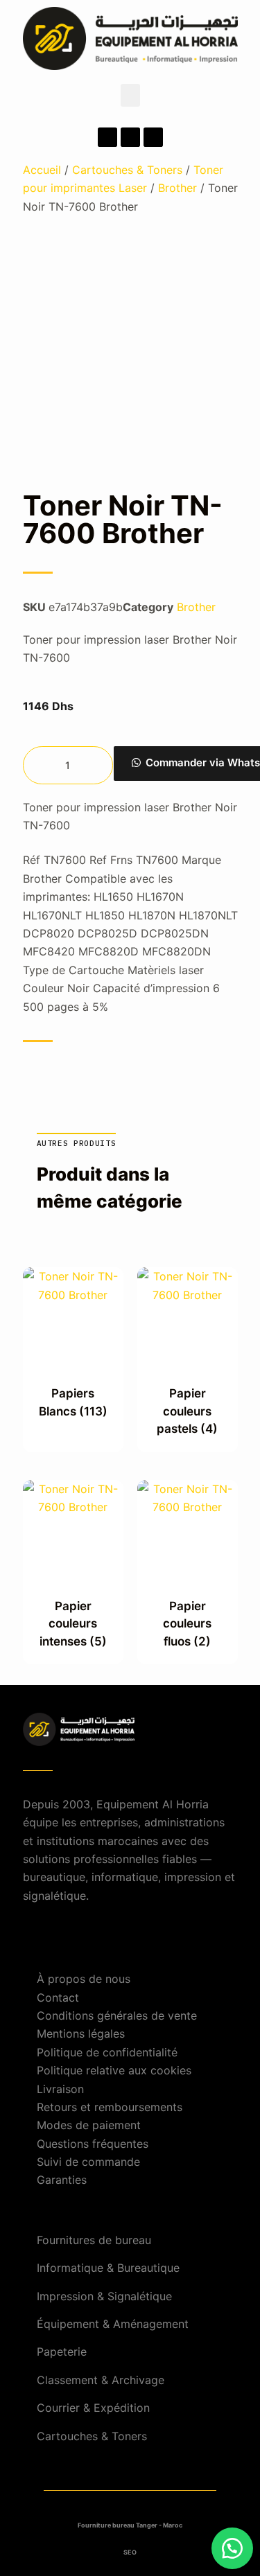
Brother (177, 188)
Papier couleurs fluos (187, 1624)
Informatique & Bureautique (108, 2268)
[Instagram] (130, 137)
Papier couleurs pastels (187, 1411)
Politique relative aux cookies (114, 2070)
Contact (58, 1997)
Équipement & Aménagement (113, 2324)
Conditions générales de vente (117, 2015)
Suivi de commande (88, 2162)
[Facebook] (107, 137)
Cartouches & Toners (127, 170)
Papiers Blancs (73, 1402)
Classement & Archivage (101, 2380)
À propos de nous (84, 1979)
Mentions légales (81, 2034)
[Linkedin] (153, 137)
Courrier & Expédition (93, 2408)
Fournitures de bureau (94, 2240)
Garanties (62, 2180)
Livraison (60, 2089)
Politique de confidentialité (107, 2052)
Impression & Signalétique (104, 2296)
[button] (130, 95)
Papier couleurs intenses (73, 1624)
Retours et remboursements (110, 2107)
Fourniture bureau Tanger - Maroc (130, 2525)
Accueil (42, 170)
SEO (130, 2552)
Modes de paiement (89, 2125)
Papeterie (62, 2352)
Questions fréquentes (93, 2144)
